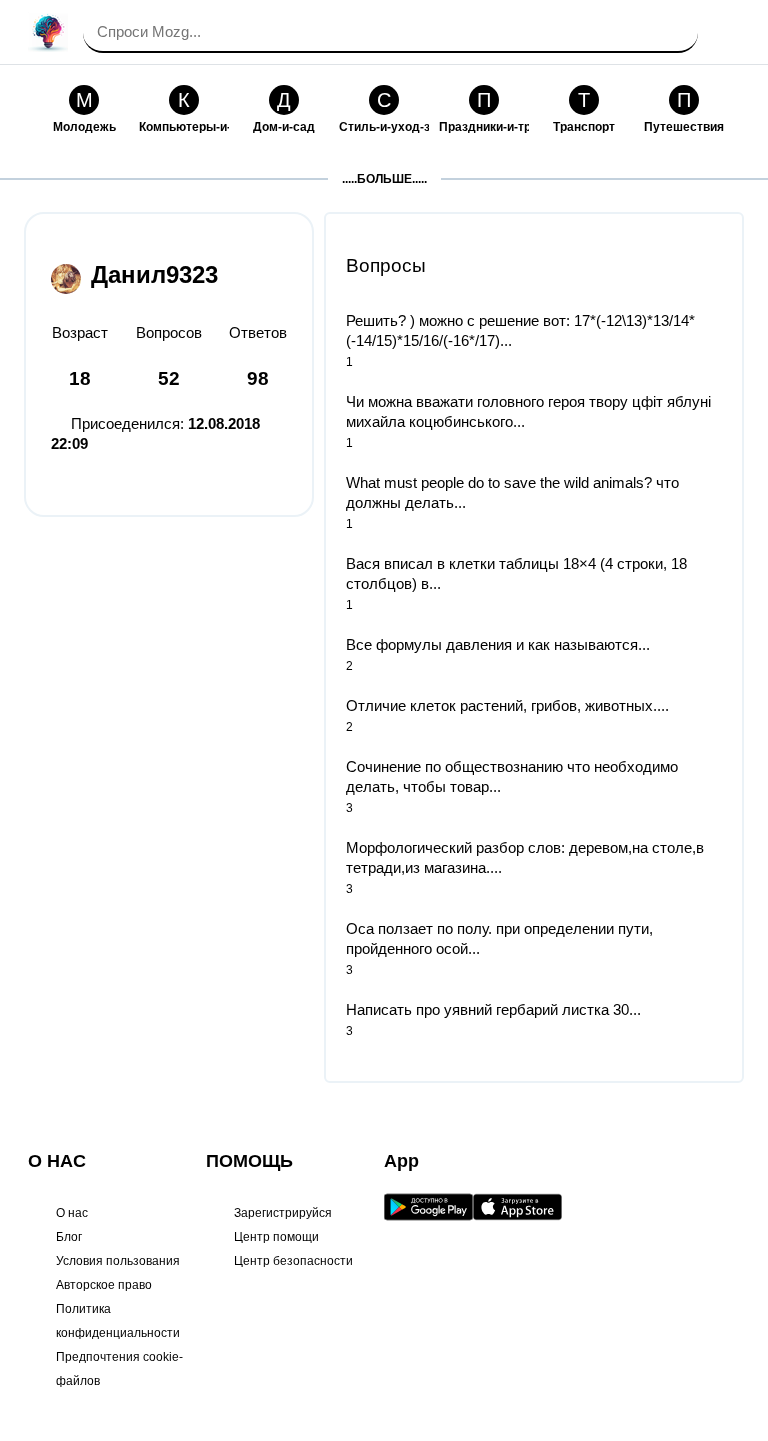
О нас (72, 1213)
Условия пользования (118, 1261)
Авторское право (104, 1285)
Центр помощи (276, 1237)
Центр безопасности (293, 1261)
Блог (69, 1237)
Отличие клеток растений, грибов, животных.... (507, 705)
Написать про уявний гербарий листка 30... (493, 1009)
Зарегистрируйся (283, 1213)
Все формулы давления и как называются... (498, 644)
